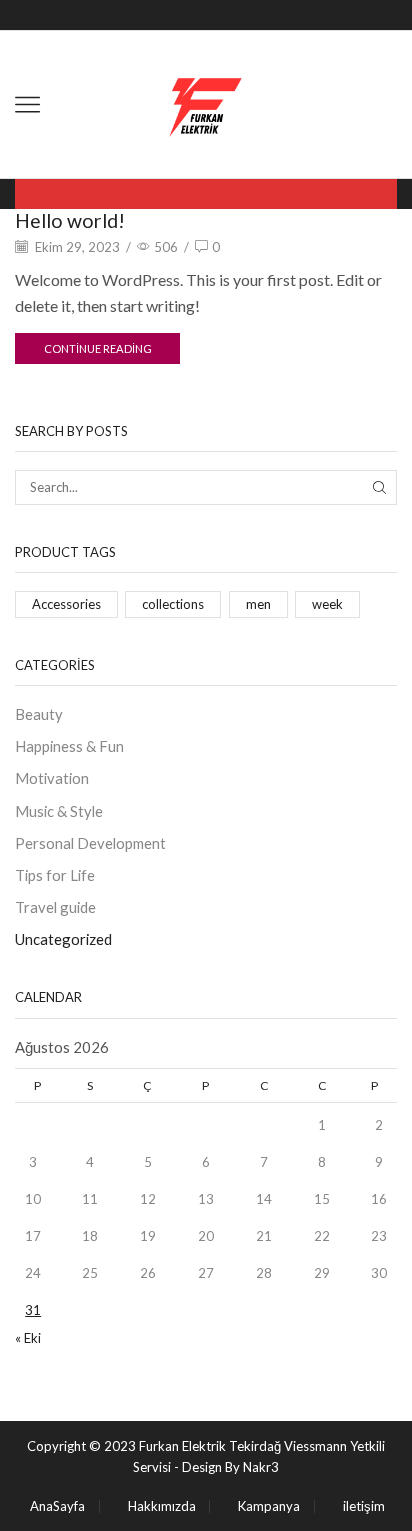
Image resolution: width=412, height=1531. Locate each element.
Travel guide (55, 907)
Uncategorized (63, 939)
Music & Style (59, 811)
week (327, 604)
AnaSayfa (57, 1506)
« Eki (28, 1338)
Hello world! (70, 220)
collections (173, 604)
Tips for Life (55, 875)
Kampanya (269, 1506)
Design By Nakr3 (230, 1467)
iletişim (364, 1506)
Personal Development (90, 843)
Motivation (52, 778)
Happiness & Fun (69, 746)
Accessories (66, 604)
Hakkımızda (162, 1506)
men (258, 604)
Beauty (39, 714)
